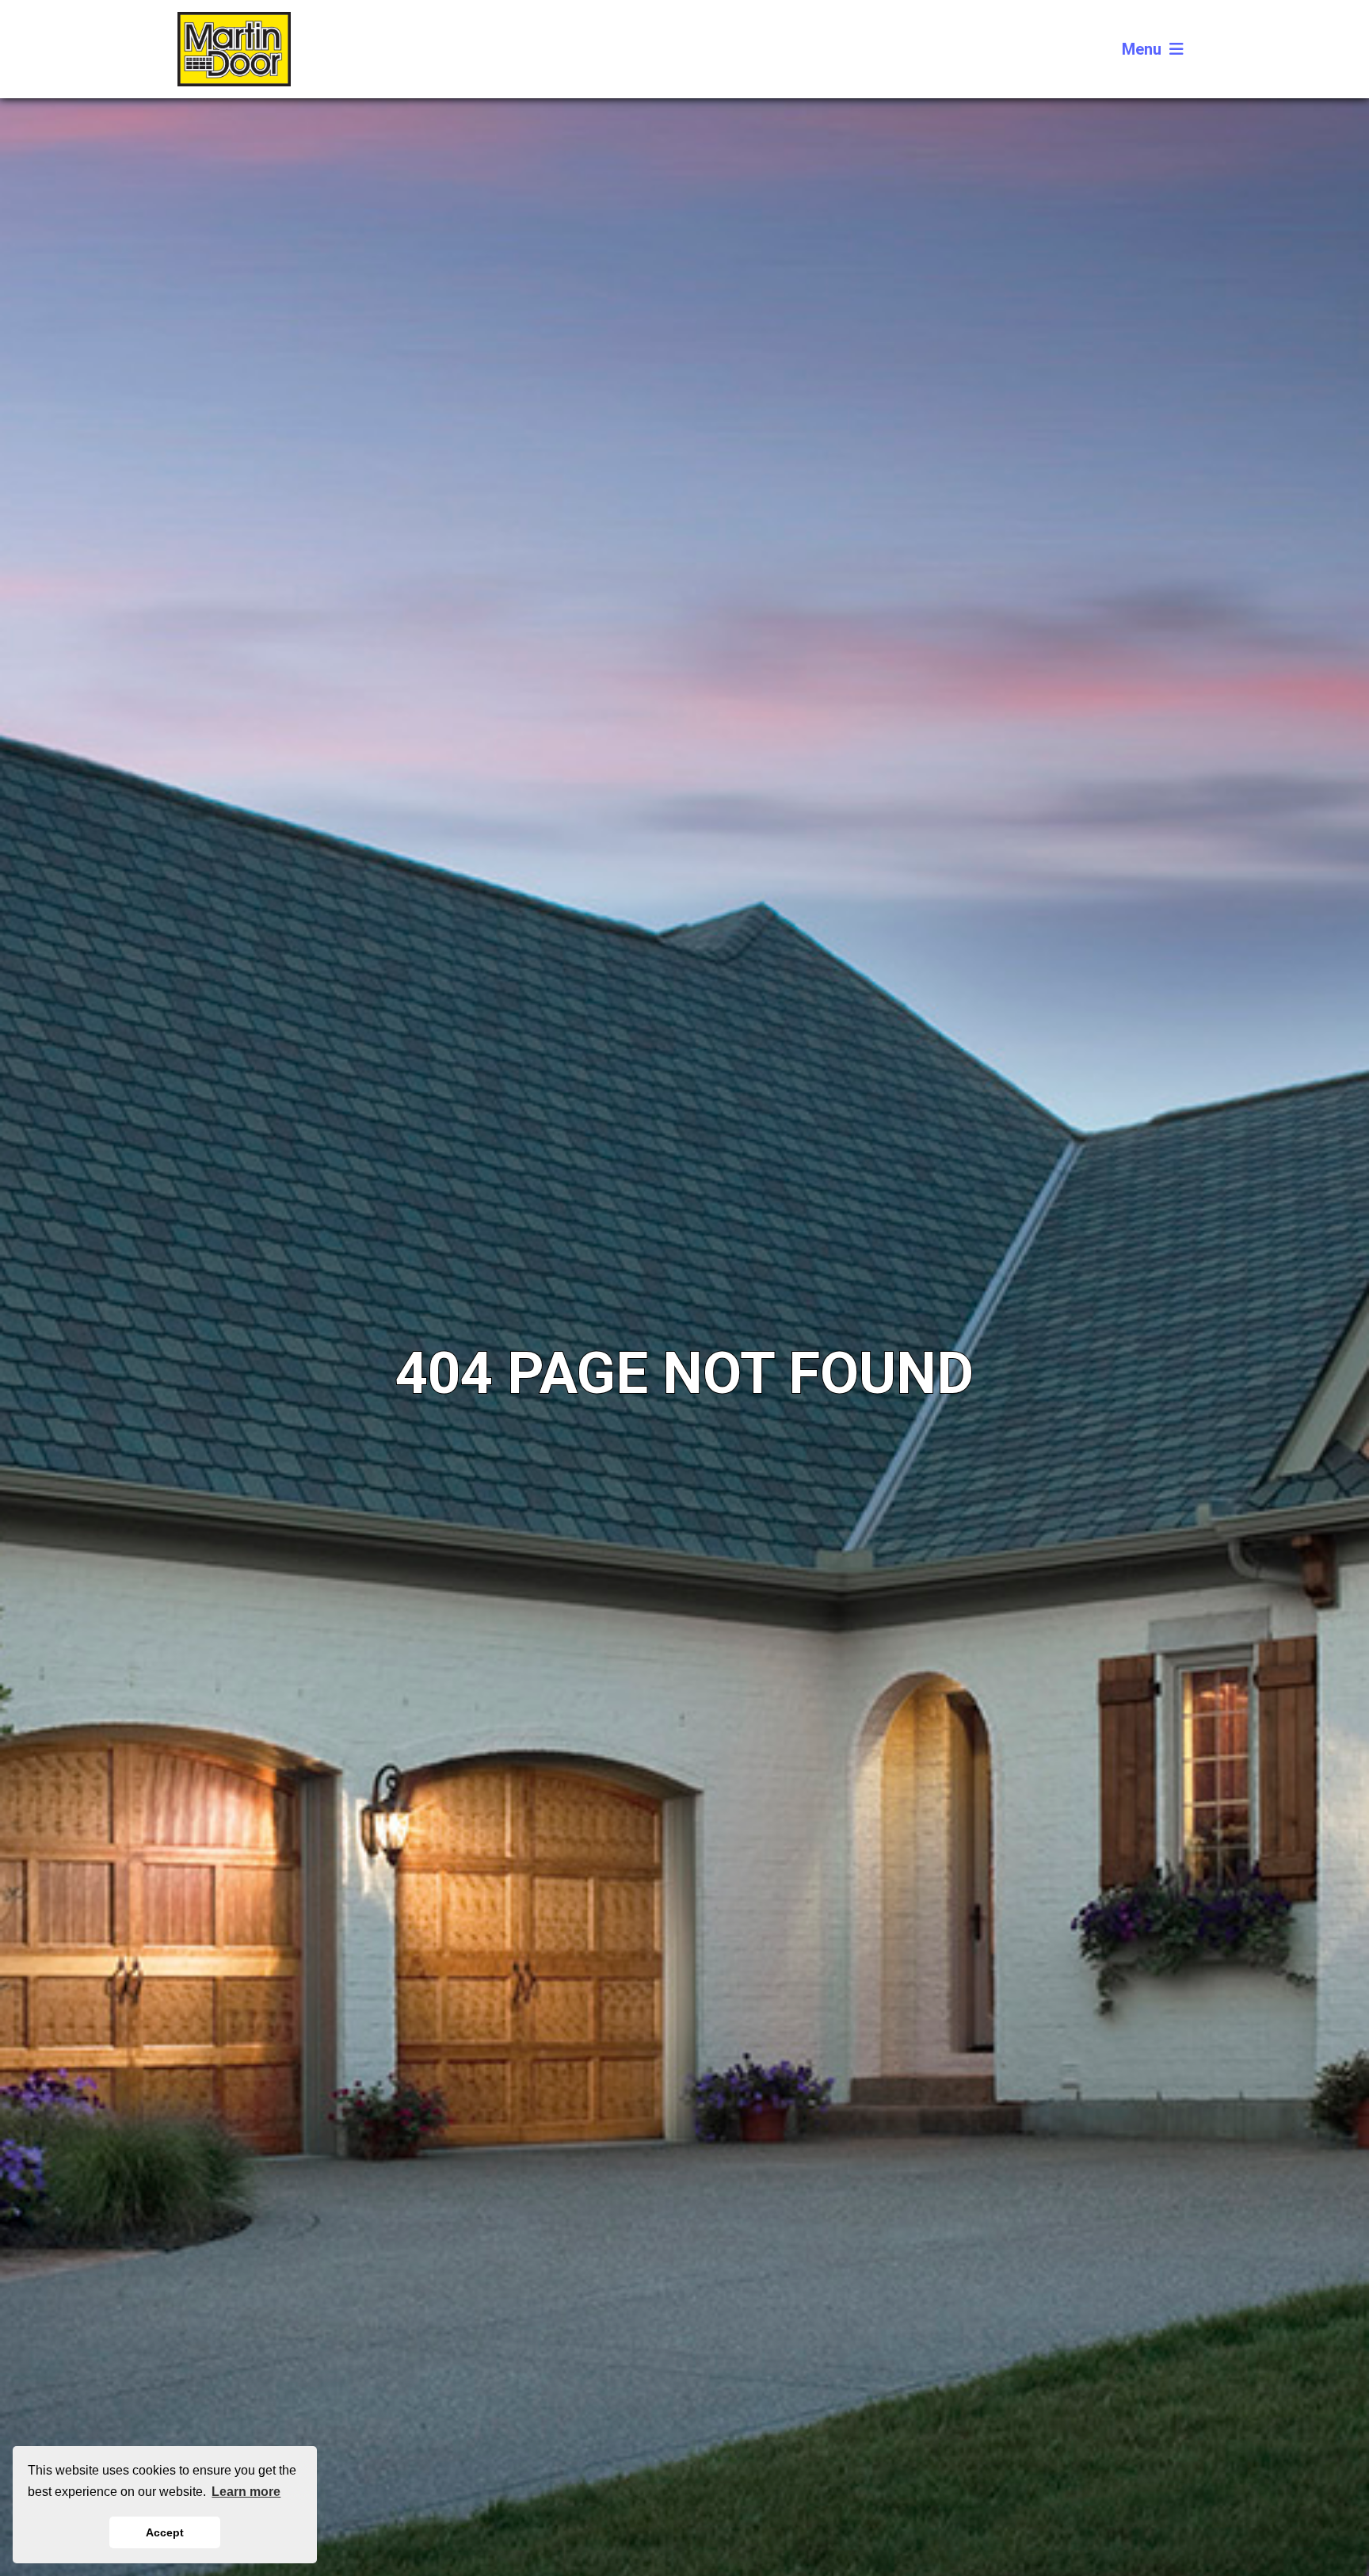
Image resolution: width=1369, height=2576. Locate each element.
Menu (1142, 49)
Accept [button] (165, 2532)
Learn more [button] (246, 2492)
